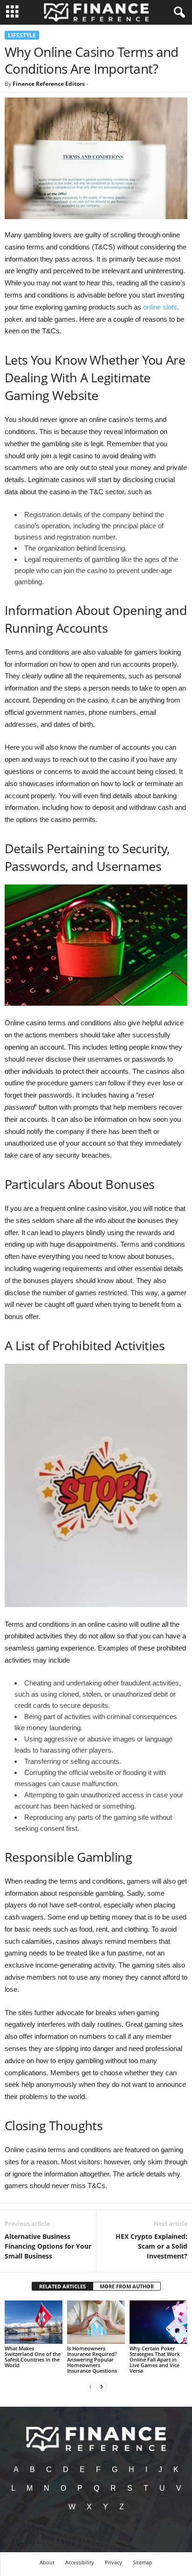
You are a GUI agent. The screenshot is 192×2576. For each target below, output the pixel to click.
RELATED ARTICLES (62, 2286)
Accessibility (80, 2562)
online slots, (161, 307)
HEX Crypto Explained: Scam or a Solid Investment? (151, 2246)
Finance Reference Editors (49, 84)
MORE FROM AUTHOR (127, 2286)
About (47, 2562)
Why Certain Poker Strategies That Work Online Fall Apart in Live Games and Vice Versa (155, 2359)
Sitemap (143, 2562)
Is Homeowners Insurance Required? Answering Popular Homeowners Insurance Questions (92, 2359)
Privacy (113, 2562)
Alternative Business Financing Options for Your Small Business (48, 2246)
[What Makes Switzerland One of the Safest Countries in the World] (34, 2322)
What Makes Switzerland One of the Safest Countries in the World (33, 2357)
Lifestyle (22, 35)
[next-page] (102, 2386)
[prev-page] (90, 2386)
